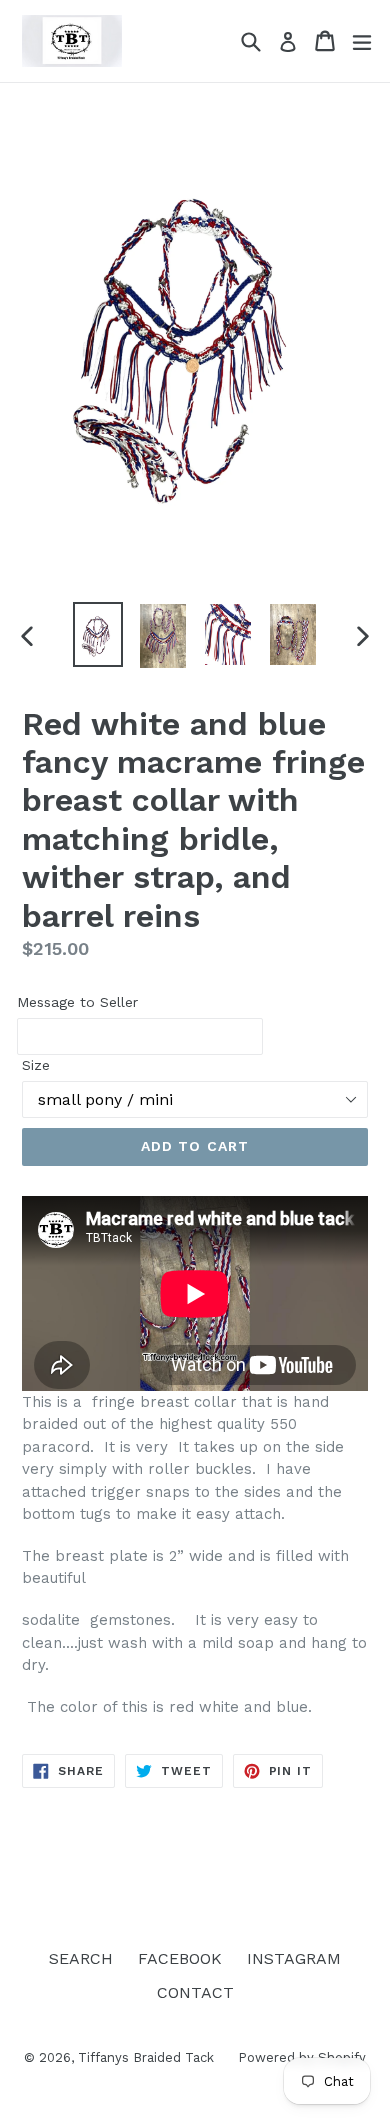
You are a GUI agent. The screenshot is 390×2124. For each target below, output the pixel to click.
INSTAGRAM (294, 1958)
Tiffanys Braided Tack (148, 2057)
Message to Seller (77, 1002)
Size (36, 1065)
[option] (97, 634)
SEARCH (81, 1958)
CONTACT (195, 1992)
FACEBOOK (180, 1958)
